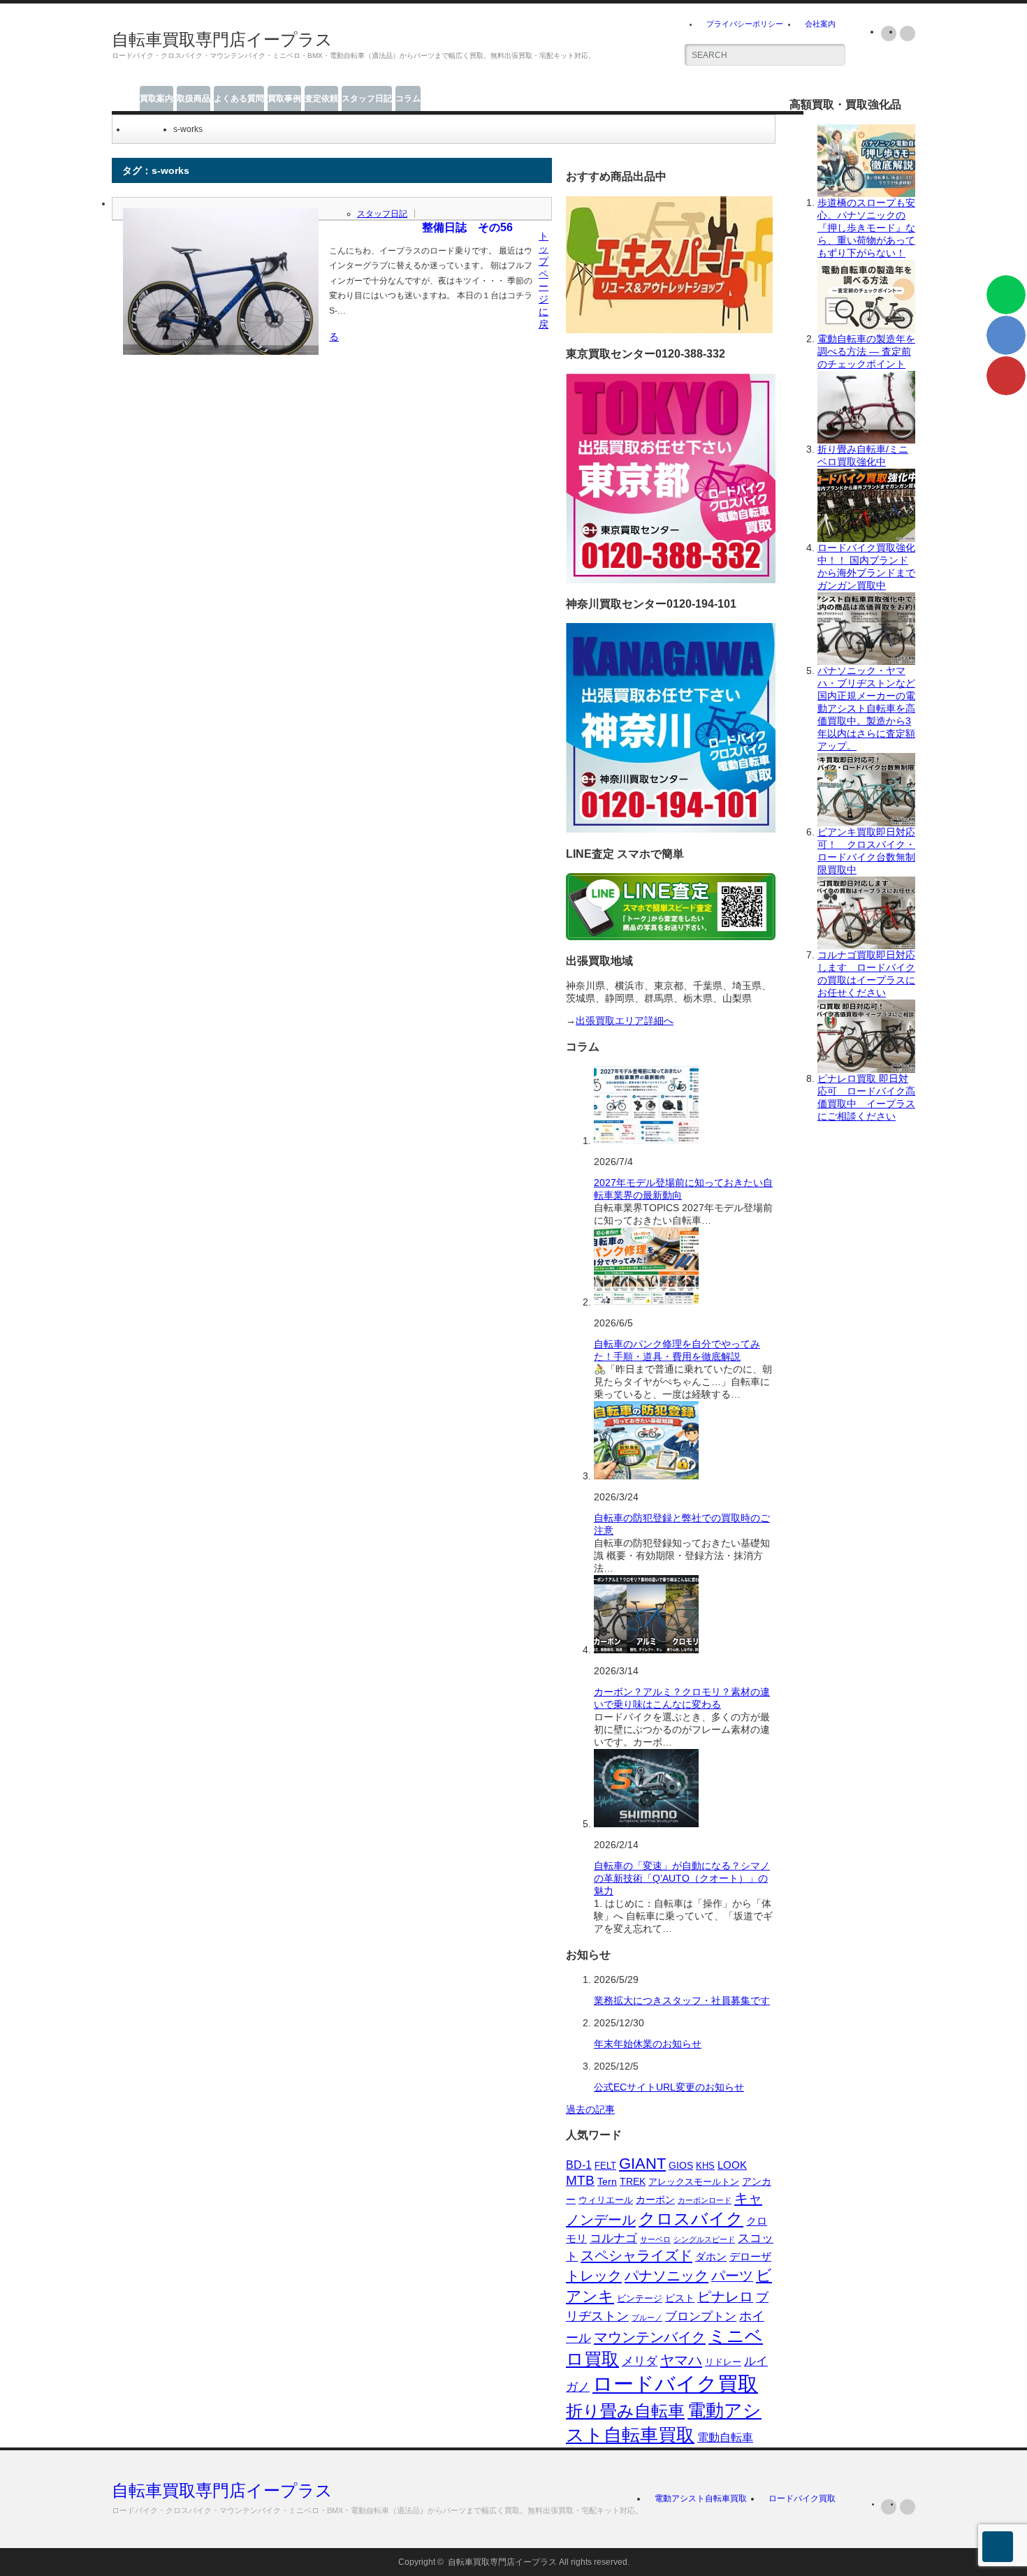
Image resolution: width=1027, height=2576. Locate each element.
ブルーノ (647, 2318)
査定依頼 (321, 98)
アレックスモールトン (694, 2182)
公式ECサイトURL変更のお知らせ (669, 2087)
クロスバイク (691, 2219)
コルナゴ (613, 2238)
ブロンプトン (701, 2316)
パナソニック (667, 2276)
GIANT (642, 2164)
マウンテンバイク (650, 2337)
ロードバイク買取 (675, 2384)
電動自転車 (725, 2437)
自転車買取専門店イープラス (222, 39)
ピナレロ (725, 2297)
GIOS (681, 2166)
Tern (607, 2181)
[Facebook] (889, 2507)
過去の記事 (590, 2109)
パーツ (732, 2276)
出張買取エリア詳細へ (625, 1020)
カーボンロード (705, 2200)
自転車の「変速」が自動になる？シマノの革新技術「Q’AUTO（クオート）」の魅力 (682, 1878)
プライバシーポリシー (745, 24)
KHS (705, 2166)
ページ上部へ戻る (998, 2547)
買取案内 (156, 98)
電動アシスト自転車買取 (701, 2498)
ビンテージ (640, 2298)
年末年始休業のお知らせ (648, 2044)
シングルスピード (704, 2239)
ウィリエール (606, 2200)
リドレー (723, 2362)
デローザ (750, 2257)
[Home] (132, 129)
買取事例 (284, 98)
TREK (633, 2182)
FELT (605, 2166)
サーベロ (655, 2239)
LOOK (732, 2165)
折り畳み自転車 (625, 2411)
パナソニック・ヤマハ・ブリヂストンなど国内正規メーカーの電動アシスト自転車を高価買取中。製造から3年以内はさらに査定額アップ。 (866, 708)
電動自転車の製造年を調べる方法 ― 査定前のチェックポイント (866, 351)
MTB (580, 2180)
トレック (594, 2276)
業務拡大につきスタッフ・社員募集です (682, 2000)
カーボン (655, 2200)
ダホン (711, 2256)
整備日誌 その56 (467, 227)
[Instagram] (908, 34)
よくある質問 (239, 98)
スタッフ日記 (367, 98)
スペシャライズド (636, 2255)
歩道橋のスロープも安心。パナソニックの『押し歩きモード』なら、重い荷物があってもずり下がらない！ (866, 228)
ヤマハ (681, 2360)
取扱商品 (194, 98)
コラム (408, 98)
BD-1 (579, 2165)
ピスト (680, 2298)
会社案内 (820, 24)
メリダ (640, 2361)
